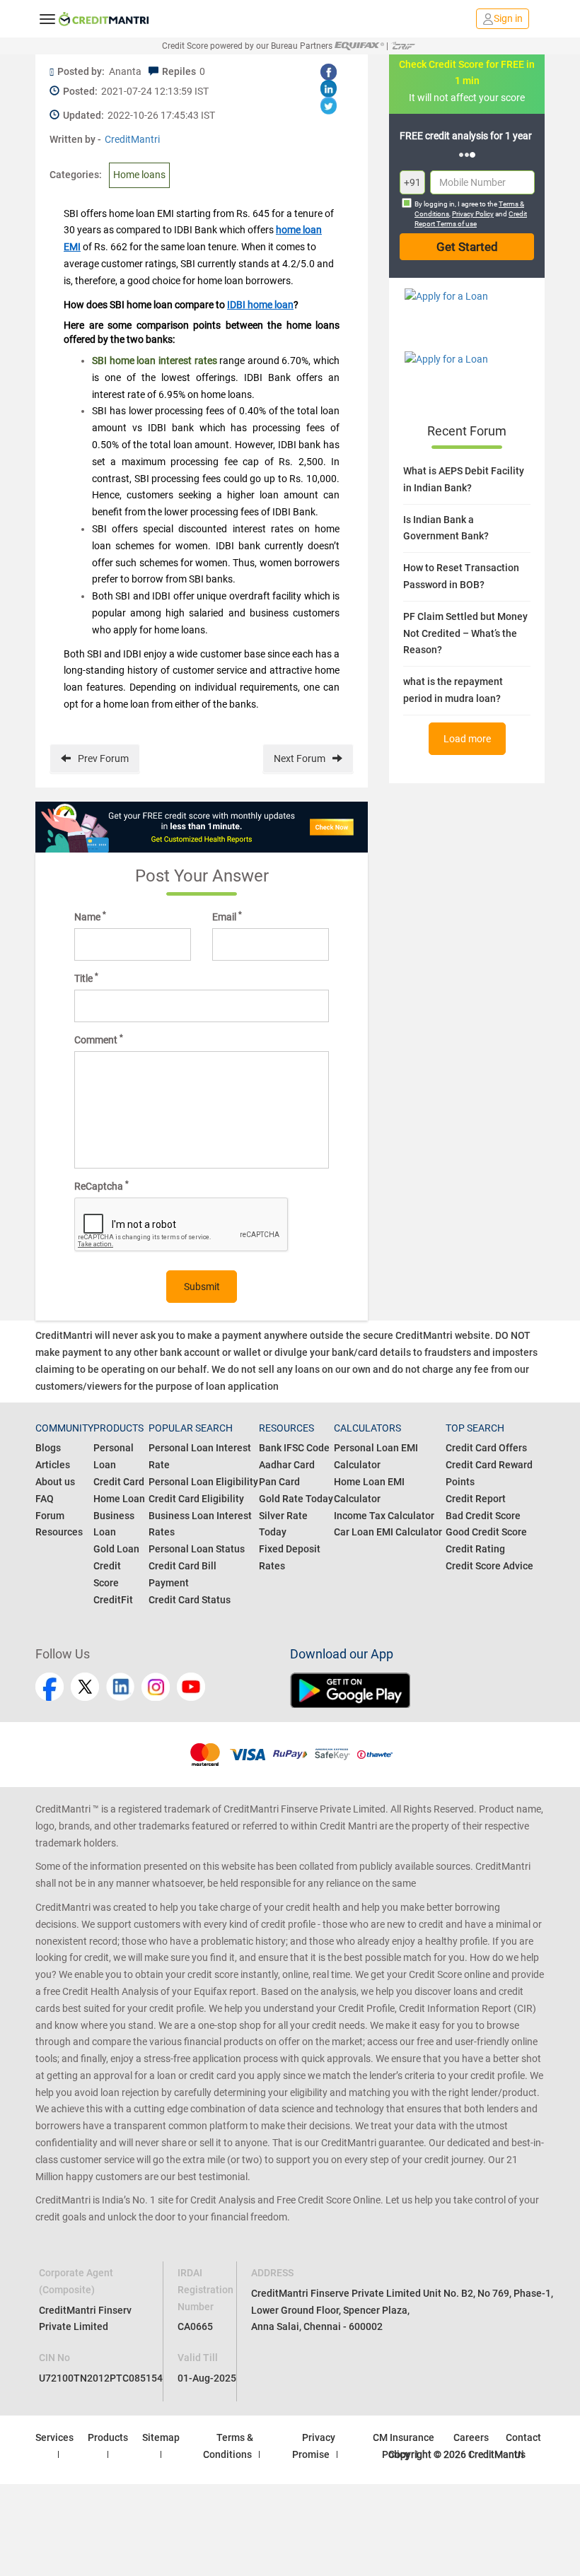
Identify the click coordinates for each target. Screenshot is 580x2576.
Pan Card (279, 1482)
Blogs (48, 1448)
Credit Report (476, 1499)
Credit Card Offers (486, 1448)
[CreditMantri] (104, 19)
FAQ (45, 1499)
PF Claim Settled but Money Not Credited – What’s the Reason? (465, 633)
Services (54, 2437)
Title (86, 978)
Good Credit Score (486, 1532)
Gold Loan (116, 1549)
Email (227, 916)
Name (90, 916)
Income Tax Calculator (384, 1516)
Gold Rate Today (296, 1499)
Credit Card (119, 1482)
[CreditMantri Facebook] (50, 1687)
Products (108, 2437)
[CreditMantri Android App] (417, 1690)
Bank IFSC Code (294, 1448)
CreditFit (113, 1600)
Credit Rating (475, 1549)
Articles (53, 1465)
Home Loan (119, 1499)
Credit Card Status (190, 1600)
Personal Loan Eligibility (203, 1482)
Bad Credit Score (483, 1516)
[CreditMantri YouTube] (191, 1687)
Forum (50, 1516)
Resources (59, 1532)
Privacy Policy (473, 214)
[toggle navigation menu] (47, 18)
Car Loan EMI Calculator (388, 1532)
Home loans (139, 175)
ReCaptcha (101, 1185)
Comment (99, 1039)
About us (55, 1482)
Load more (467, 739)
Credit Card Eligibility (196, 1499)
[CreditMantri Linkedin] (120, 1687)
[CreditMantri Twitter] (85, 1687)
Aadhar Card (287, 1465)
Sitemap (161, 2437)
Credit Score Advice (489, 1566)
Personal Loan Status (197, 1549)
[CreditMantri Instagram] (156, 1687)
